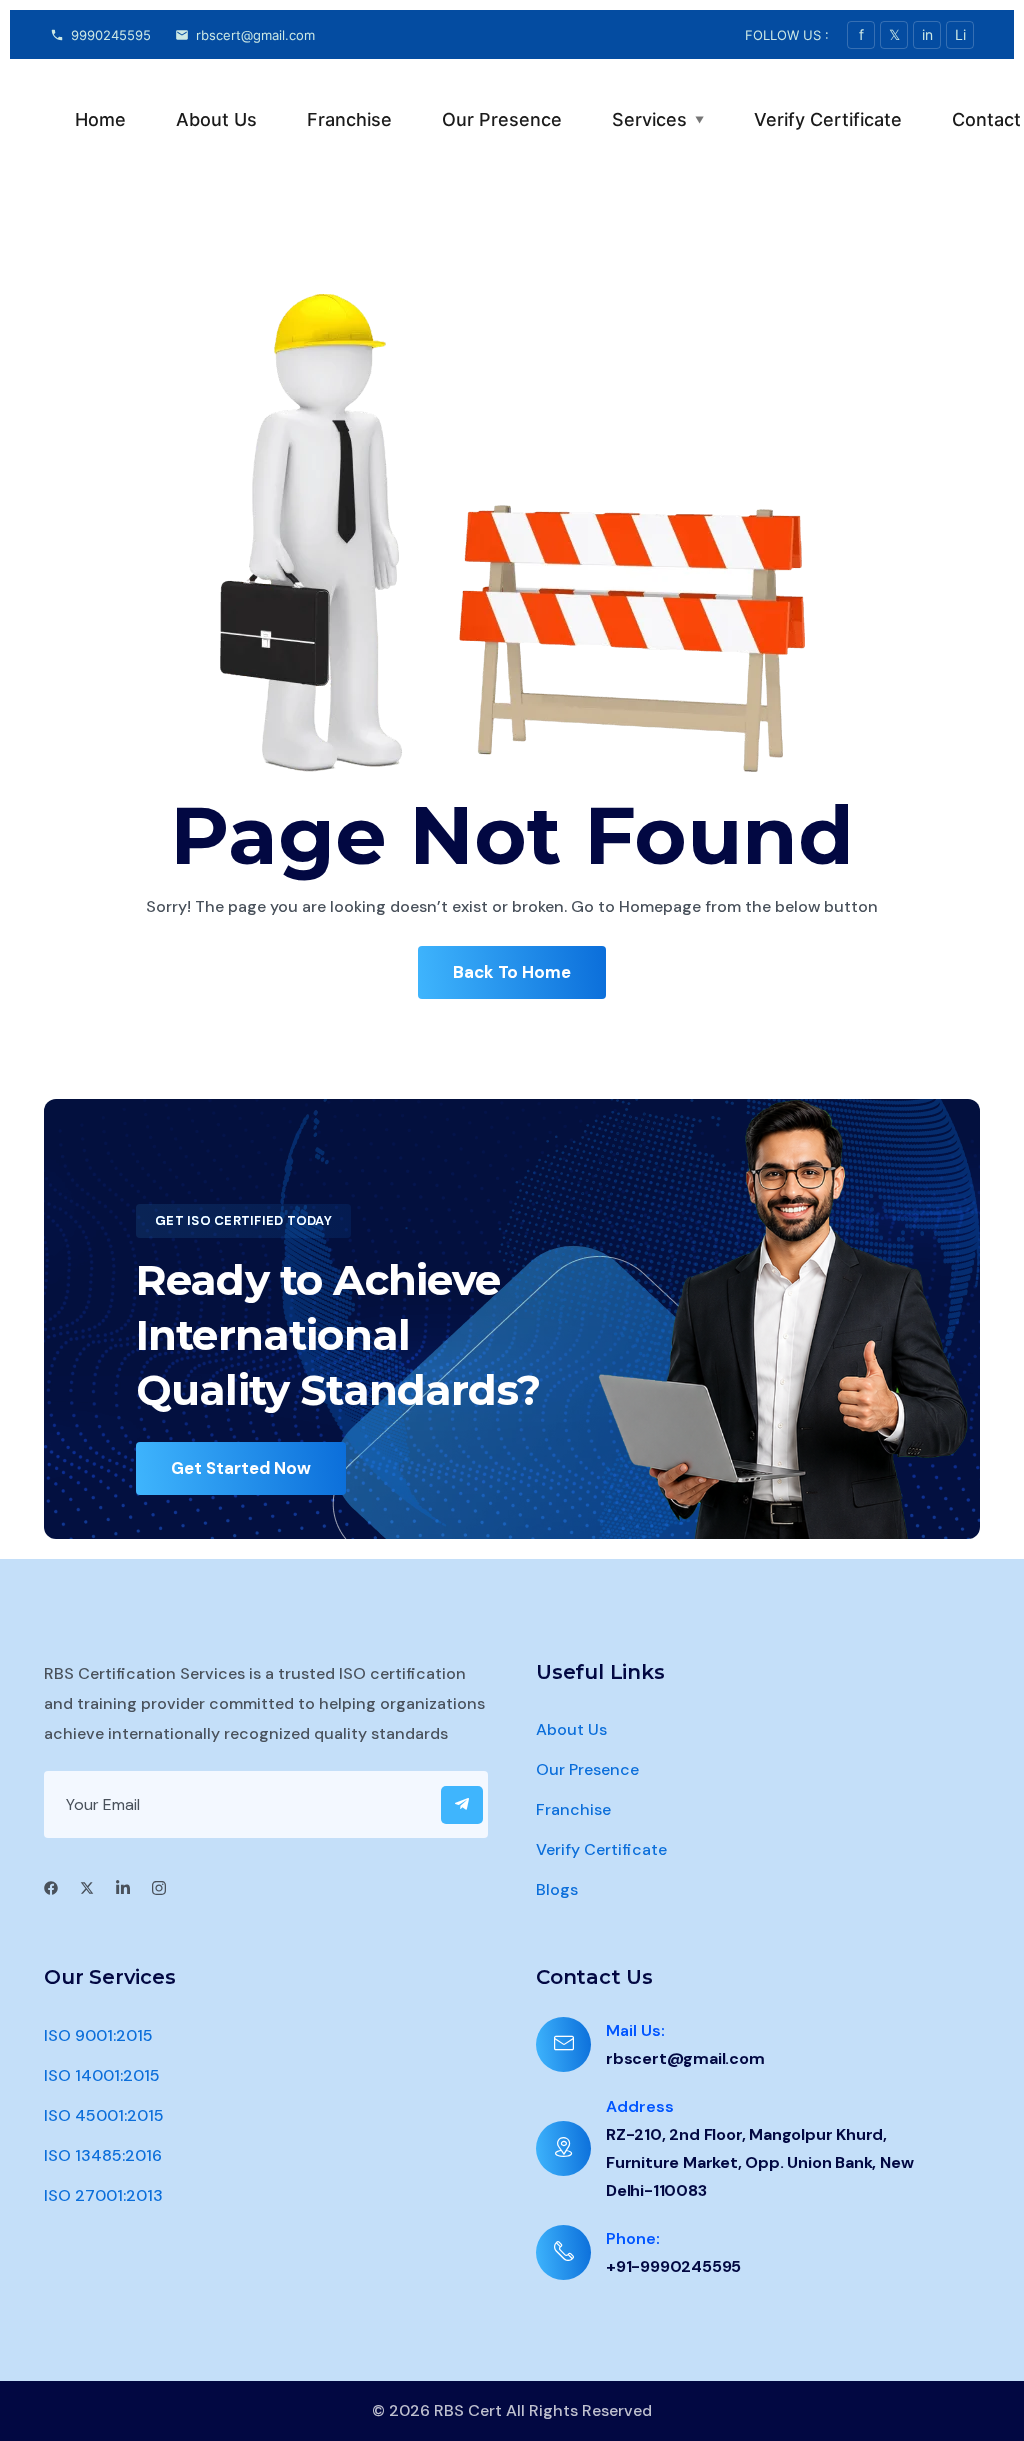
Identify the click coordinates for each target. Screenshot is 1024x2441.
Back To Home (512, 972)
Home (100, 119)
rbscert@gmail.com (255, 35)
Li (960, 34)
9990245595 (111, 35)
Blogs (557, 1889)
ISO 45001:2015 (104, 2115)
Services (658, 119)
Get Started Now (241, 1468)
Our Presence (502, 119)
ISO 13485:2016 (103, 2155)
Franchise (349, 119)
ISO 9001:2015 (98, 2035)
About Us (216, 119)
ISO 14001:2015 (102, 2075)
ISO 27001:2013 (103, 2195)
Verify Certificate (828, 119)
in (927, 34)
